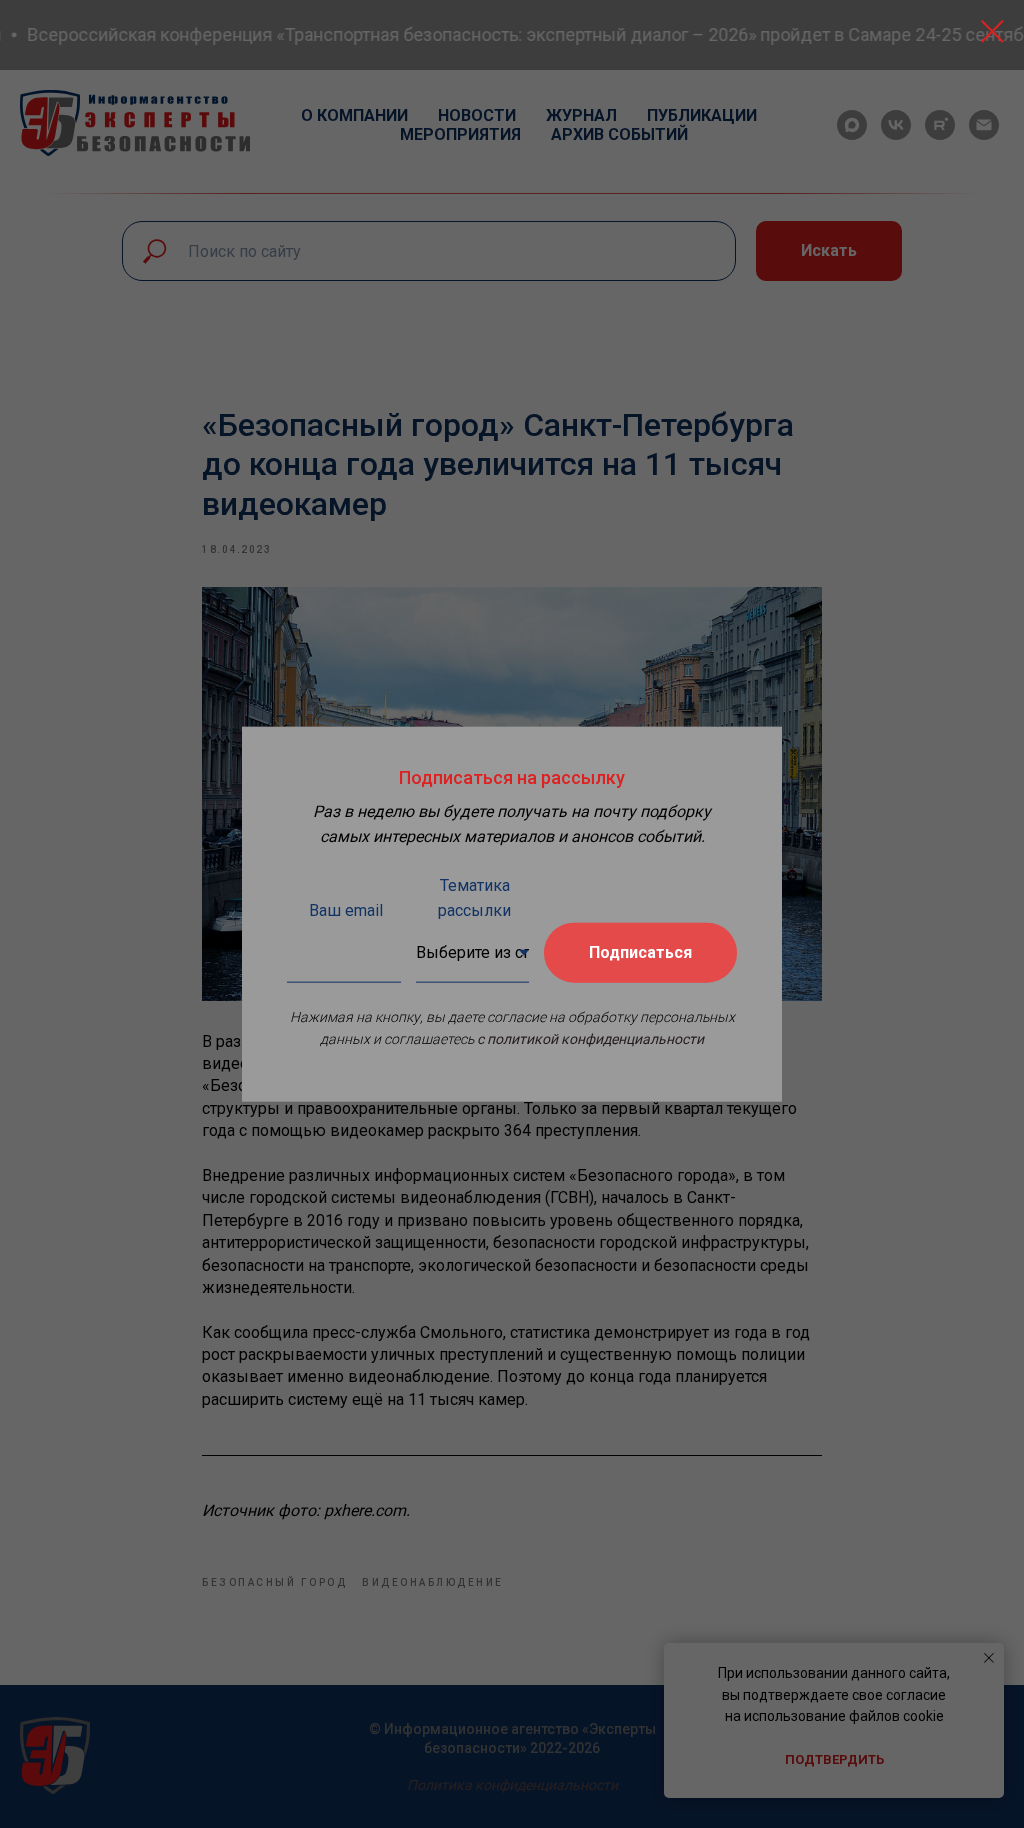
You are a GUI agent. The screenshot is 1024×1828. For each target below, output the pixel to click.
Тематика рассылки (474, 897)
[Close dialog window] (992, 31)
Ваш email (346, 909)
